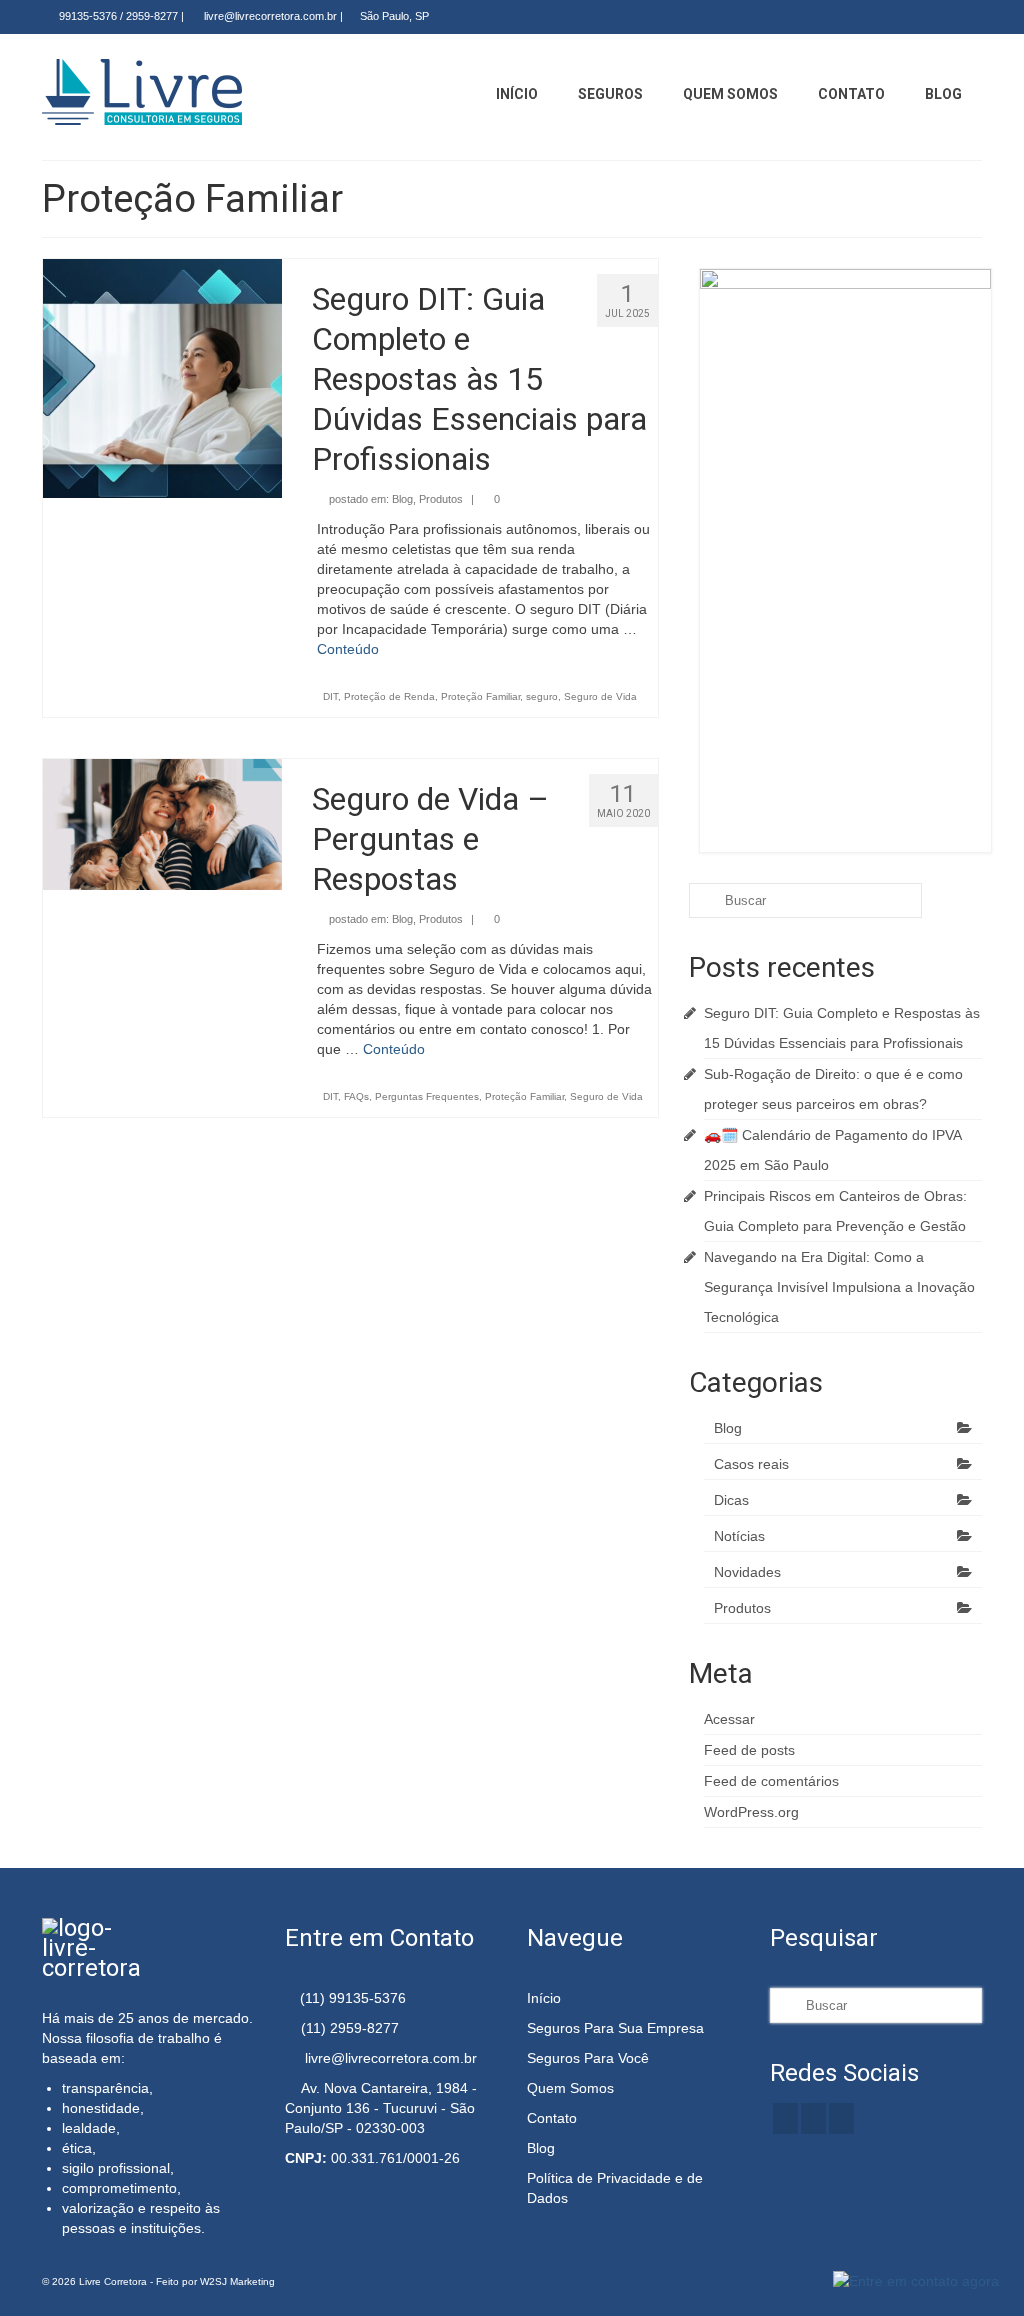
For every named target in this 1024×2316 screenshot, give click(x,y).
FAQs (356, 1096)
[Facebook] (909, 17)
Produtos (441, 499)
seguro (542, 696)
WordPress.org (751, 1812)
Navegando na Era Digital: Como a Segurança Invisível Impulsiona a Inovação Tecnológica (839, 1287)
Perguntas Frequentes (427, 1096)
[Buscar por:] (805, 900)
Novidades (747, 1572)
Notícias (739, 1536)
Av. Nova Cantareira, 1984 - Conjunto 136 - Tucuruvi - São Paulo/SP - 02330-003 (381, 2108)
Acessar (729, 1719)
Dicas (731, 1500)
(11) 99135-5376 (351, 1998)
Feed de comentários (771, 1781)
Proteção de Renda (389, 696)
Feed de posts (749, 1750)
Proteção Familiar (480, 696)
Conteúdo (348, 649)
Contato (552, 2118)
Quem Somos (570, 2088)
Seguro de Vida (600, 696)
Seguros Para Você (588, 2058)
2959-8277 (152, 16)
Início (544, 1998)
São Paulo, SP (394, 16)
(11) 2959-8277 (350, 2028)
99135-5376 (86, 16)
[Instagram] (967, 17)
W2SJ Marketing (237, 2281)
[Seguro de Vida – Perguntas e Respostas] (162, 823)
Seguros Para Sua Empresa (615, 2028)
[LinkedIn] (938, 17)
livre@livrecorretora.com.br (269, 16)
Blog (402, 499)
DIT (330, 696)
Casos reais (751, 1464)
